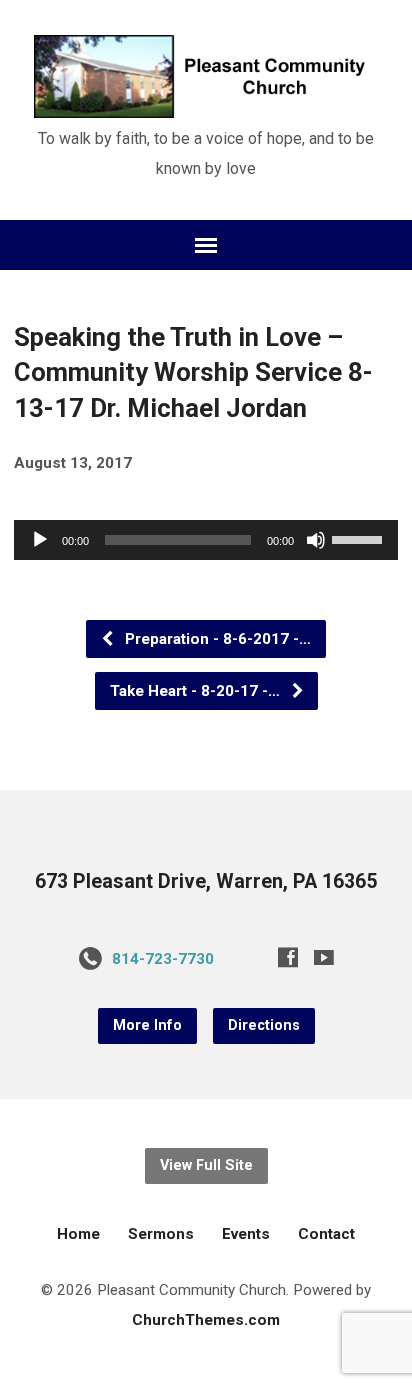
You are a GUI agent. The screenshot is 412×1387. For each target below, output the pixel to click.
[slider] (360, 538)
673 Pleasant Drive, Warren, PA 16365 (206, 881)
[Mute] (316, 540)
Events (246, 1234)
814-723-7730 (163, 959)
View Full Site (206, 1165)
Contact (326, 1234)
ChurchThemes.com (206, 1320)
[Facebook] (288, 957)
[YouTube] (324, 957)
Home (78, 1234)
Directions (264, 1025)
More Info (147, 1025)
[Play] (40, 540)
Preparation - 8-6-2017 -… (216, 639)
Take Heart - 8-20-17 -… (197, 691)
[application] (205, 540)
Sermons (161, 1234)
